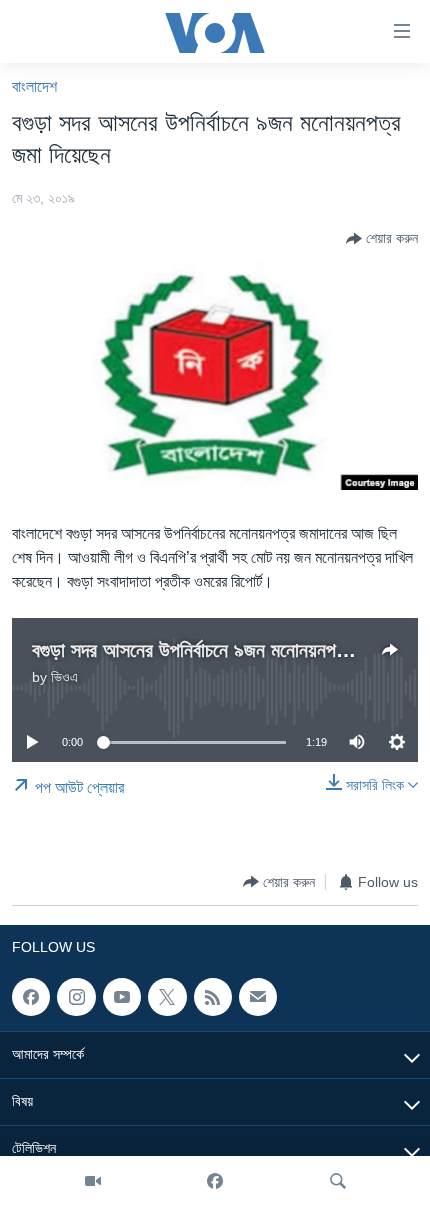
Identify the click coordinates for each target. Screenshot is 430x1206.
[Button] (382, 239)
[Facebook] (215, 1181)
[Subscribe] (258, 997)
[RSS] (213, 997)
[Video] (93, 1181)
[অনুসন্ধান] (338, 1181)
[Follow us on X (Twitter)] (167, 997)
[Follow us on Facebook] (31, 997)
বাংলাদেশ (34, 86)
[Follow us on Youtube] (122, 997)
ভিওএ (64, 677)
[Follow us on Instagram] (76, 997)
